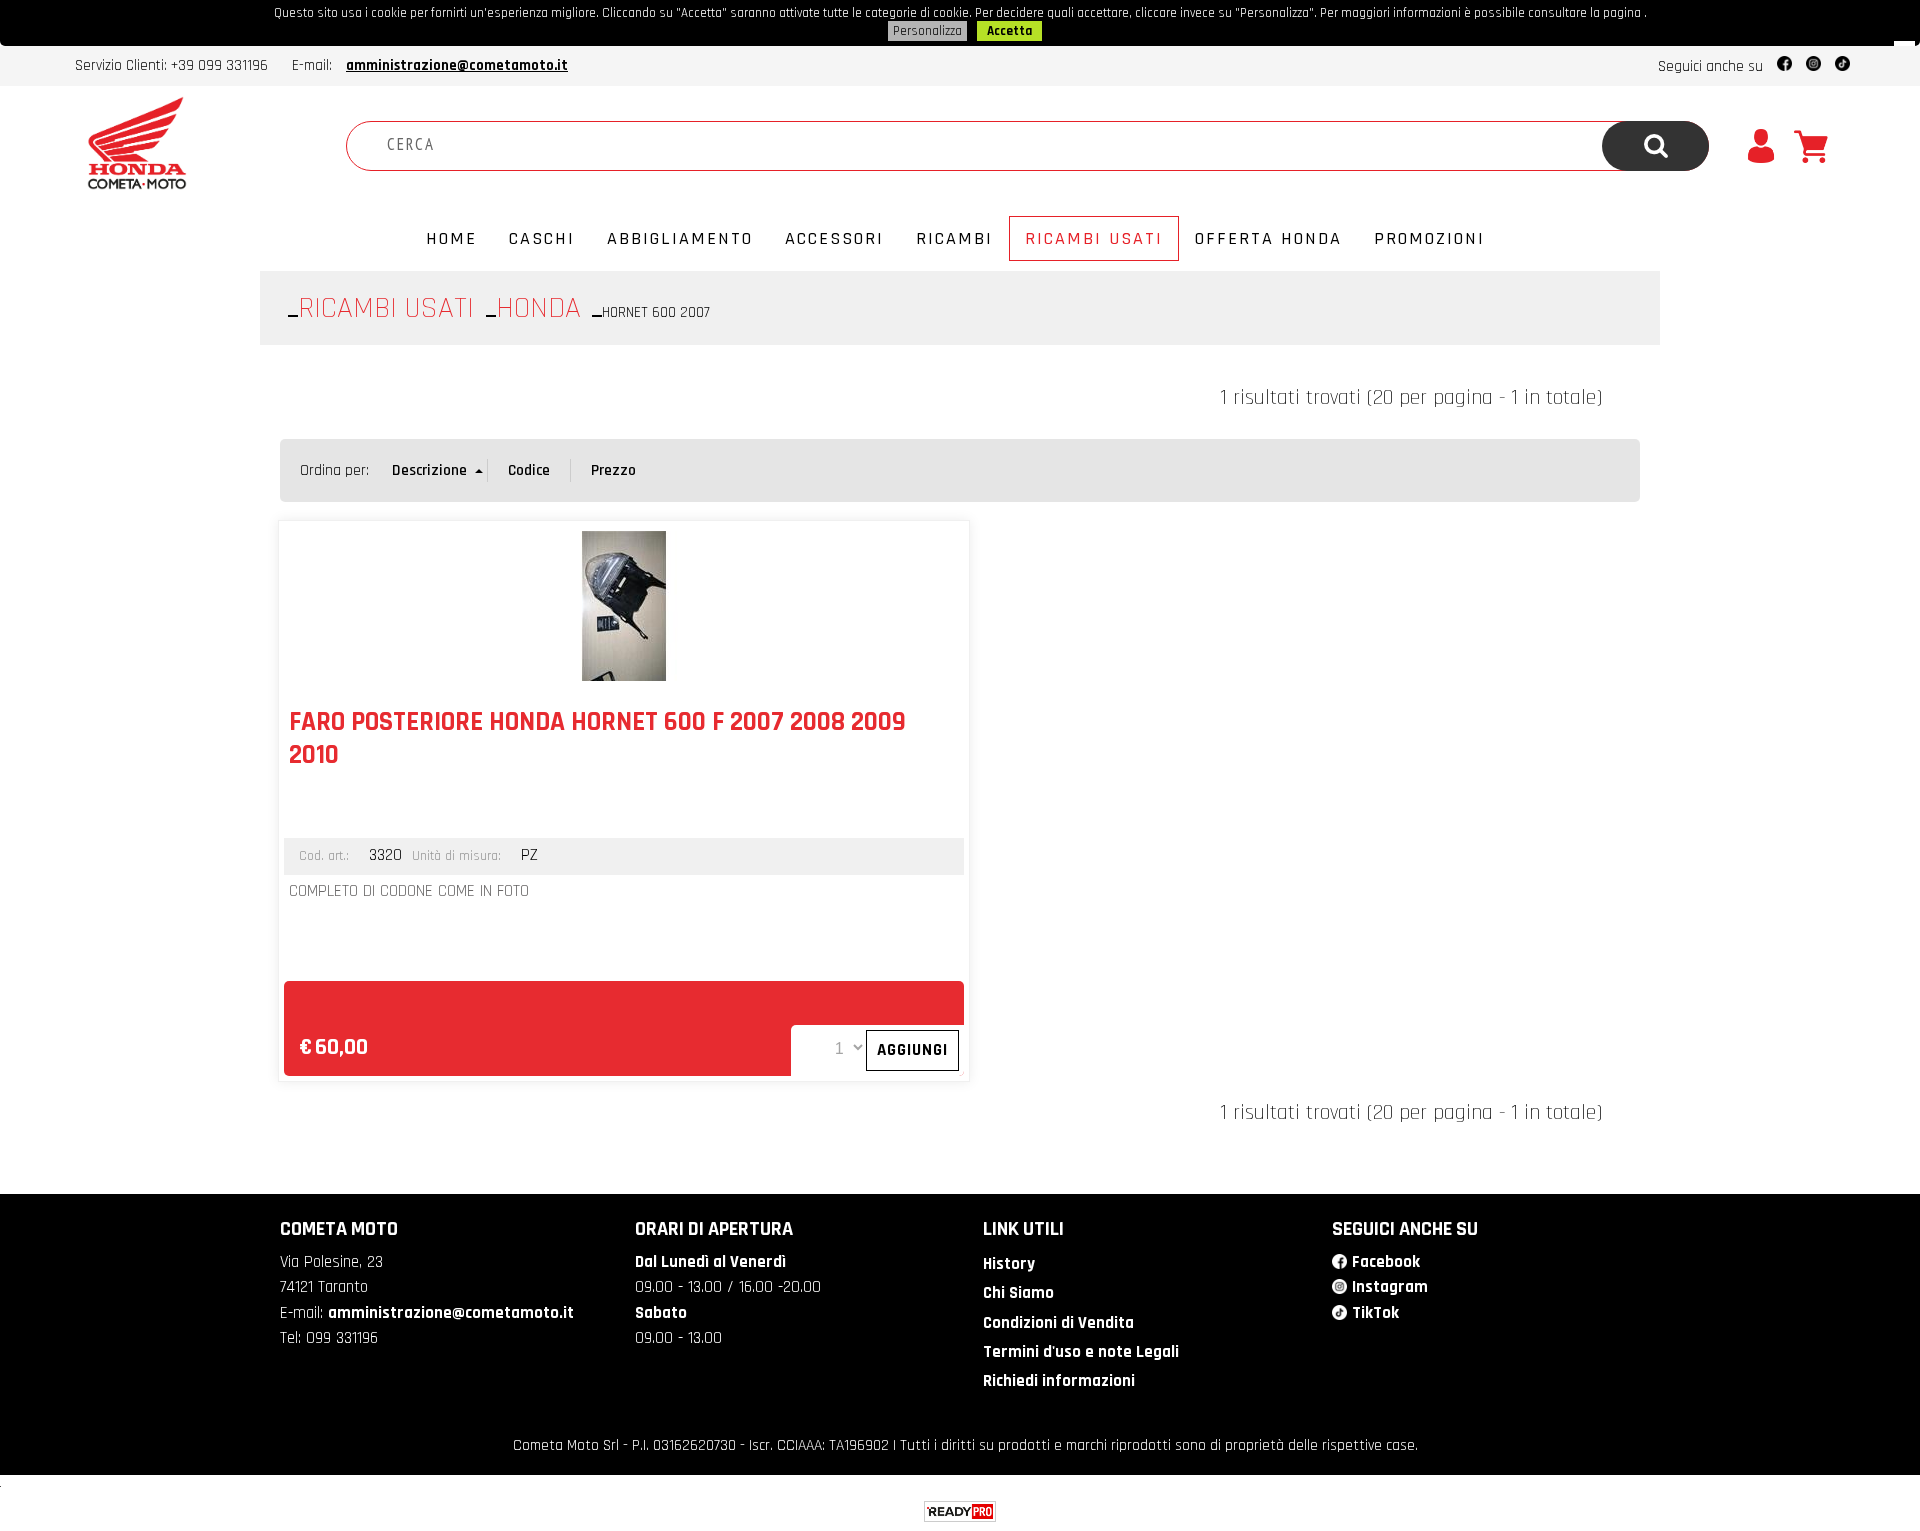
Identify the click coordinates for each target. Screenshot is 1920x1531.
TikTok (1375, 1313)
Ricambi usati (1094, 238)
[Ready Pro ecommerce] (960, 1511)
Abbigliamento (680, 238)
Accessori (834, 238)
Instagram (1390, 1287)
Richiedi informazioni (1059, 1381)
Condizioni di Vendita (1058, 1323)
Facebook (1386, 1262)
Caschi (542, 238)
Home (451, 238)
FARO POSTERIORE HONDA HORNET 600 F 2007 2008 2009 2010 (597, 738)
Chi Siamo (1018, 1293)
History (1009, 1264)
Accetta (1009, 31)
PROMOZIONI (1429, 238)
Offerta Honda (1268, 238)
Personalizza (927, 31)
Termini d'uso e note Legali (1081, 1352)
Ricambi (954, 238)
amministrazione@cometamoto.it (457, 65)
